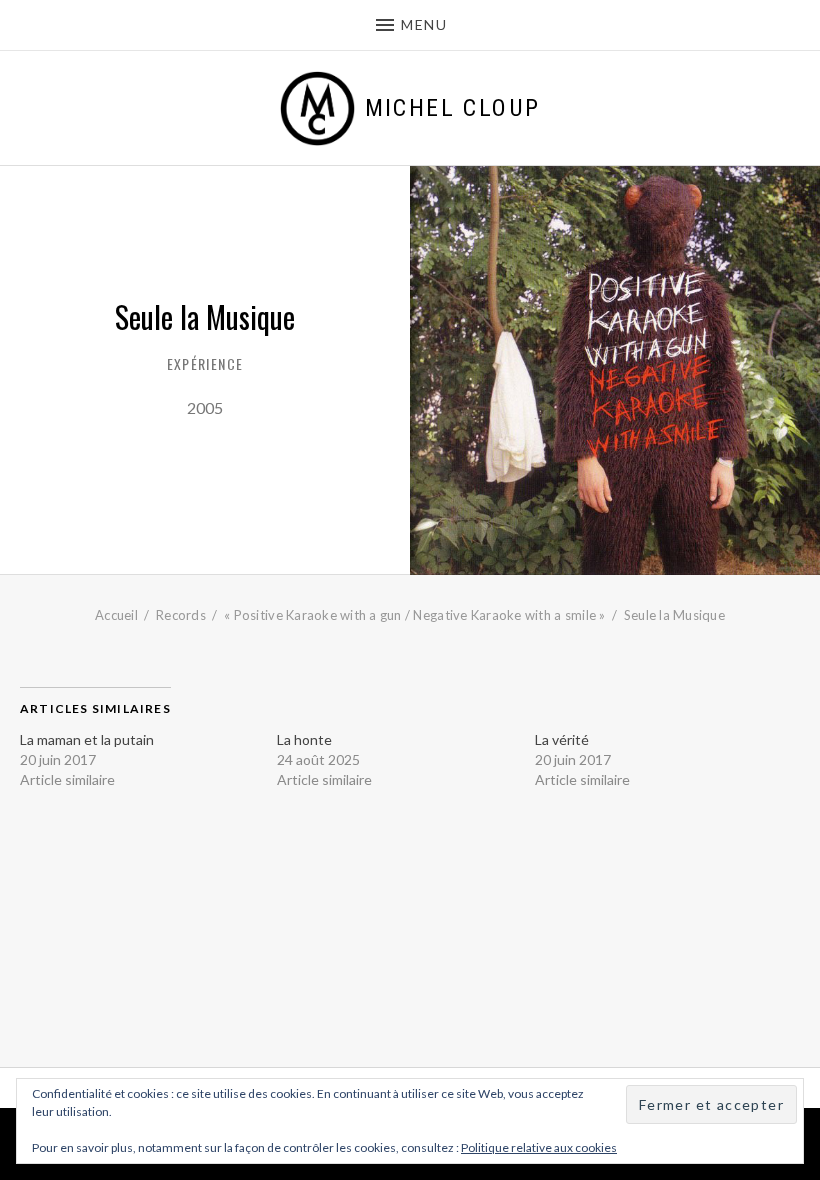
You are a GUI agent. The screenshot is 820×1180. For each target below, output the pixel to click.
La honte (304, 739)
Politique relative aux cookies (539, 1147)
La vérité (562, 739)
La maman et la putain (87, 739)
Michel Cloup (453, 108)
